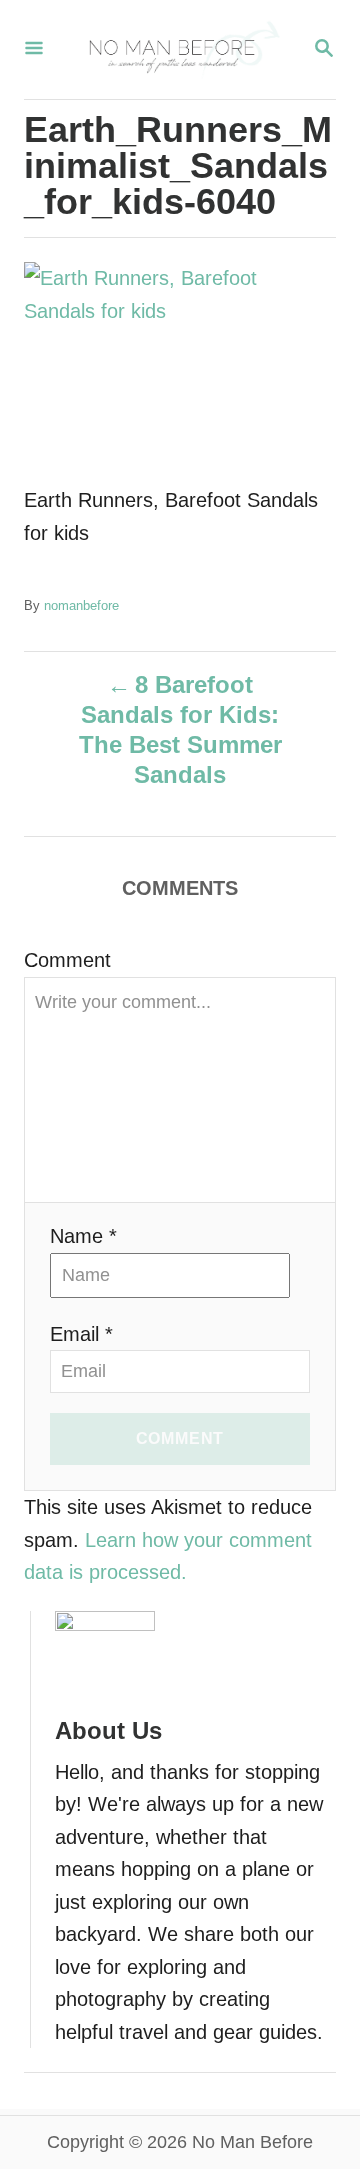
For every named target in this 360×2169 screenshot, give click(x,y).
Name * (83, 1236)
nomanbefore (81, 605)
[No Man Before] (178, 49)
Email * (81, 1334)
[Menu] (34, 49)
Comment (67, 960)
